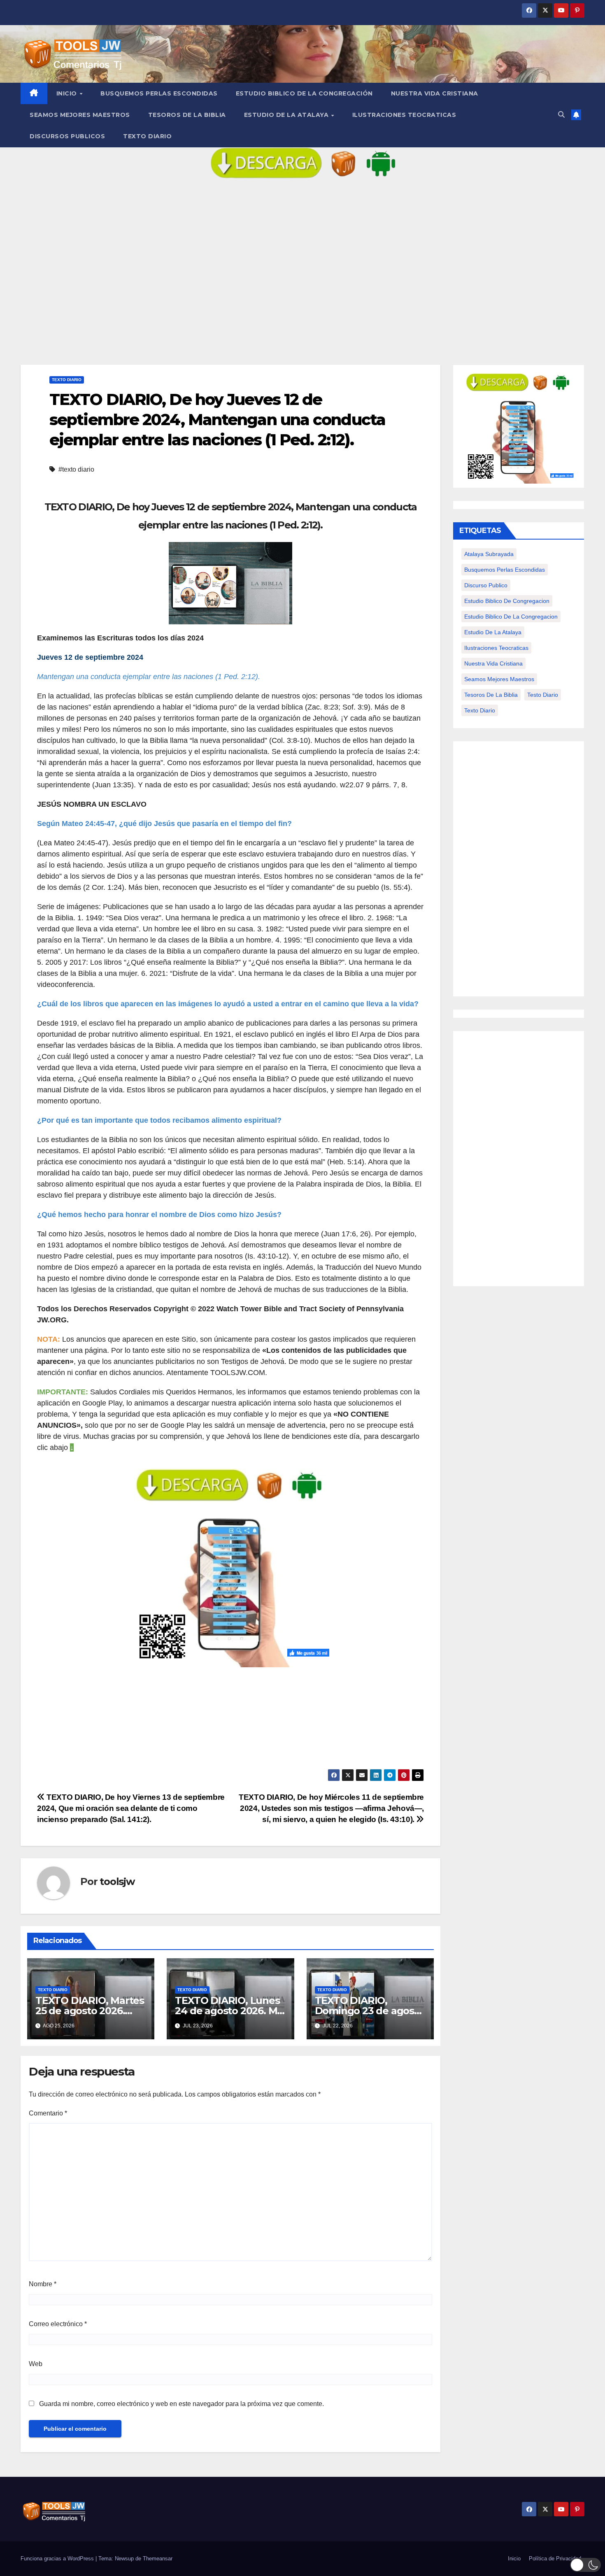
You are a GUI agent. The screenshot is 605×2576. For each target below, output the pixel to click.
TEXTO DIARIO (147, 136)
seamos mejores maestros (499, 679)
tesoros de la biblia (491, 695)
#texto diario (76, 469)
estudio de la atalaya (493, 632)
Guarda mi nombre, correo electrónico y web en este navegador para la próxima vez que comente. (181, 2404)
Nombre (43, 2284)
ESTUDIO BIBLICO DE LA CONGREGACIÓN (304, 93)
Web (36, 2364)
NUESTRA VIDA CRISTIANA (435, 93)
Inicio (68, 93)
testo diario (543, 695)
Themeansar (158, 2559)
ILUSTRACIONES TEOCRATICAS (404, 115)
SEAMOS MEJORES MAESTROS (80, 115)
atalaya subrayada (489, 554)
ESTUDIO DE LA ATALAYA (287, 115)
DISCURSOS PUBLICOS (67, 136)
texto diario (480, 710)
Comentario (48, 2113)
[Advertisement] (302, 278)
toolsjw (117, 1881)
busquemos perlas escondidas (505, 570)
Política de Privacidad (555, 2559)
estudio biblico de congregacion (507, 601)
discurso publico (486, 585)
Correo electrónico (58, 2324)
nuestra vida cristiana (493, 663)
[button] (561, 115)
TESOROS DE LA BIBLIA (187, 115)
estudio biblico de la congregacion (511, 617)
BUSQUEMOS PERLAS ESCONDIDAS (159, 93)
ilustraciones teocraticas (496, 648)
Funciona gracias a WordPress (58, 2559)
